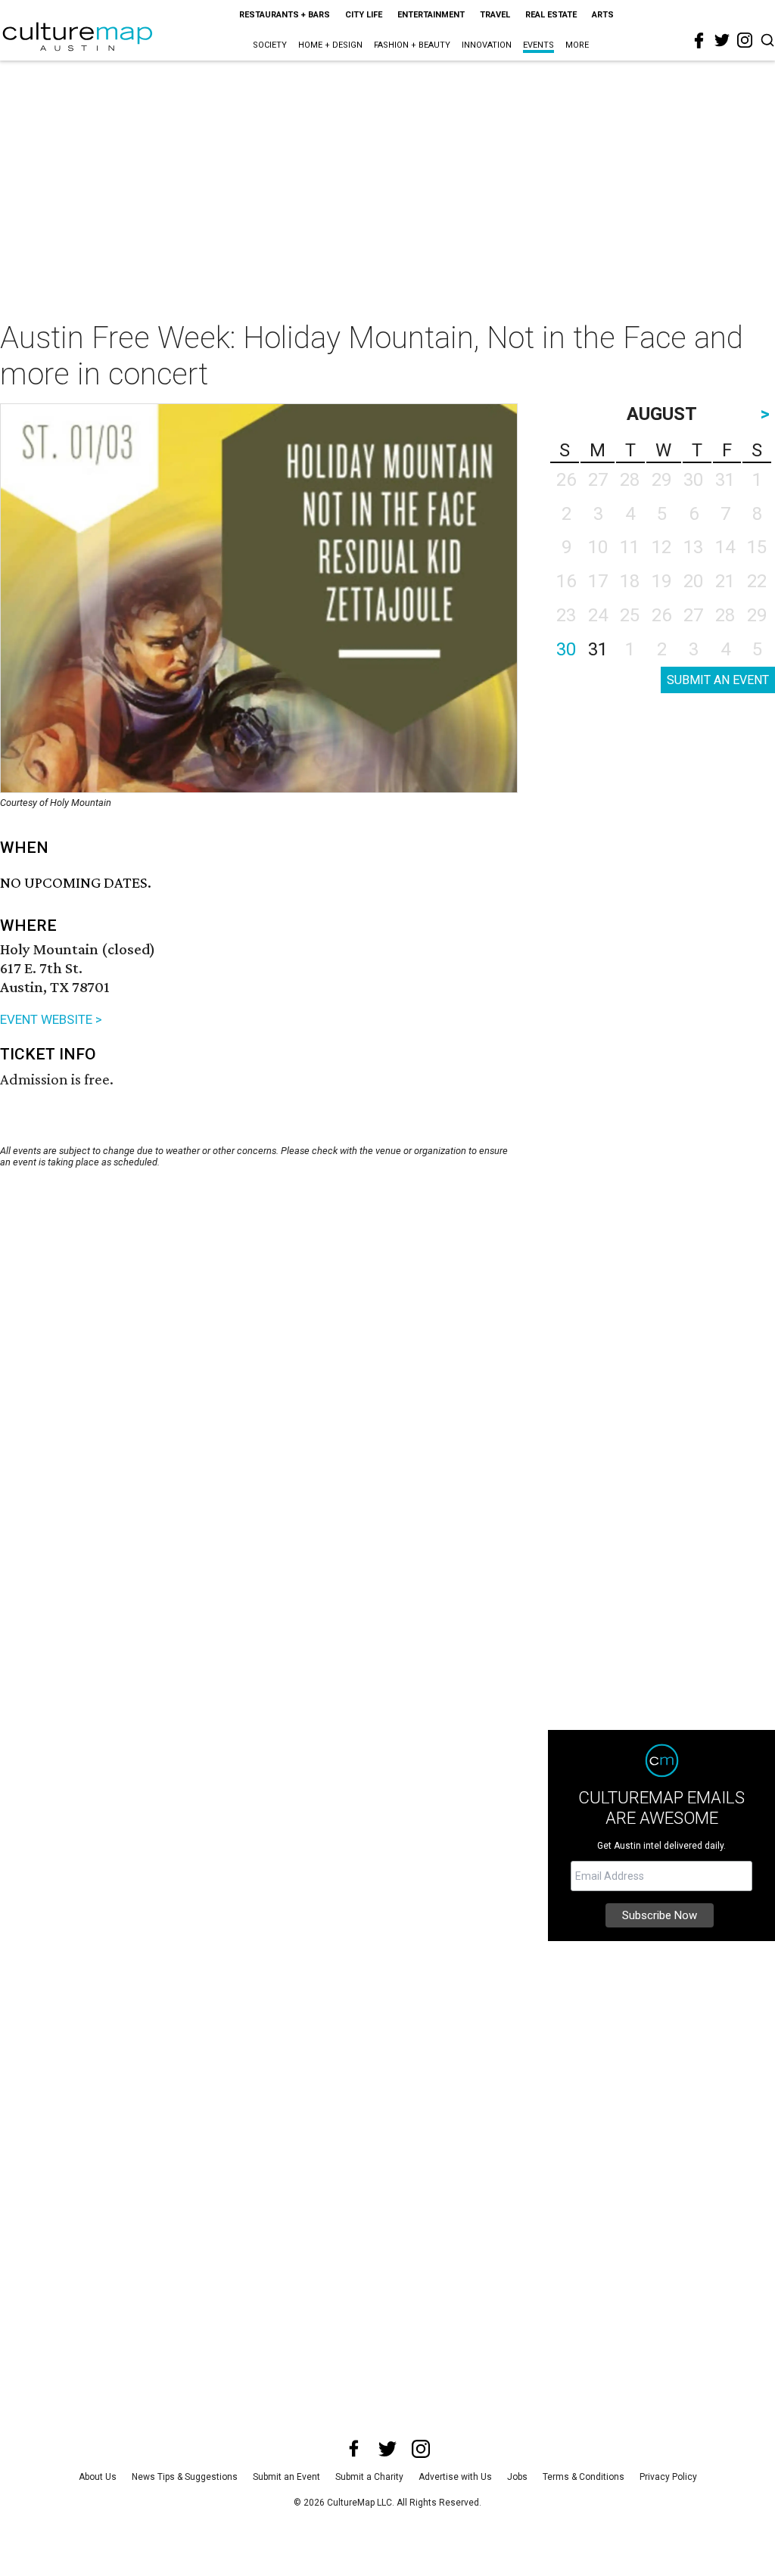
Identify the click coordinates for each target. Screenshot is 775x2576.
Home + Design (330, 45)
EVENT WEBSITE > (51, 1019)
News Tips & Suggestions (185, 2477)
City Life (364, 15)
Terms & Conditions (584, 2477)
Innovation (487, 45)
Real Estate (551, 15)
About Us (98, 2477)
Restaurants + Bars (285, 15)
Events (538, 45)
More (577, 45)
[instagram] (745, 40)
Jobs (517, 2477)
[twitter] (722, 40)
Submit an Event (286, 2477)
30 (566, 649)
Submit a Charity (369, 2477)
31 (598, 649)
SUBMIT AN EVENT (718, 680)
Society (270, 45)
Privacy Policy (668, 2477)
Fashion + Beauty (412, 45)
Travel (495, 15)
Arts (603, 15)
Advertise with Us (455, 2477)
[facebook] (699, 41)
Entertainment (431, 15)
